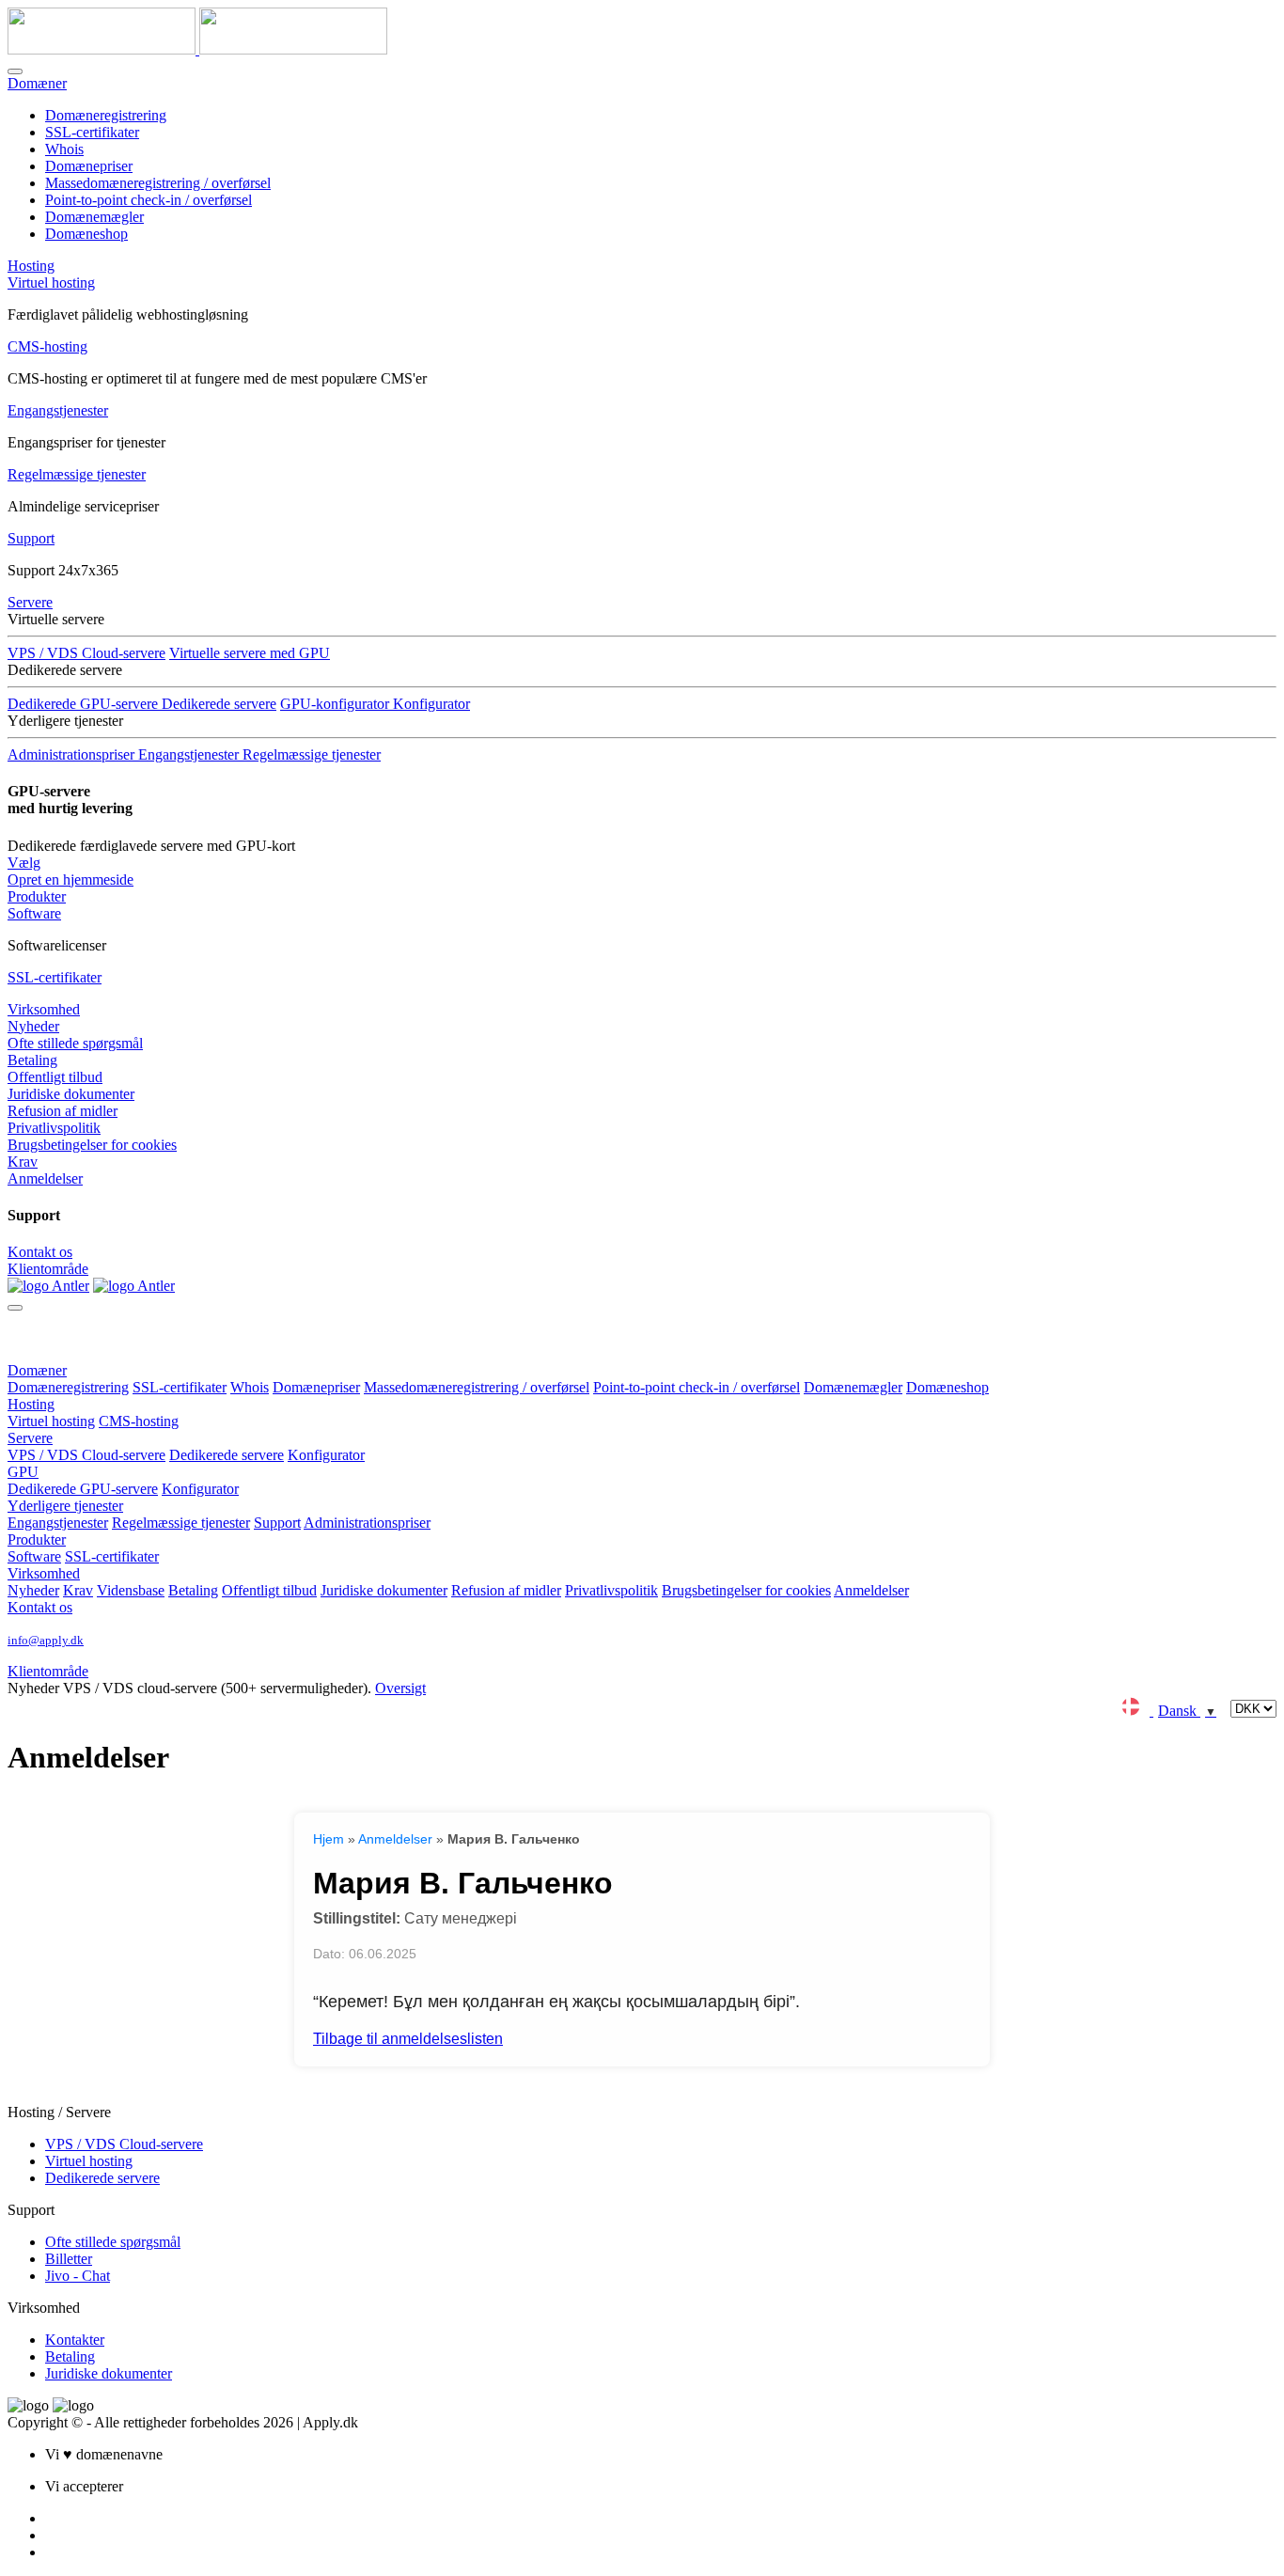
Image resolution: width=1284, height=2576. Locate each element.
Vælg (24, 863)
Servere (30, 602)
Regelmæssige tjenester (77, 474)
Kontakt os (40, 1252)
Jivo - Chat (78, 2276)
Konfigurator (326, 1455)
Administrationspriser (367, 1523)
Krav (23, 1162)
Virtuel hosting (51, 283)
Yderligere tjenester (65, 1506)
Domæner (37, 83)
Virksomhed (44, 1009)
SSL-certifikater (92, 132)
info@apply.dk (46, 1640)
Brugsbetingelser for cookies (92, 1145)
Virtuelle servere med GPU (250, 653)
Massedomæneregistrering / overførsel (158, 183)
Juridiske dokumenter (71, 1094)
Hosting (31, 266)
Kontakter (75, 2340)
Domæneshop (86, 234)
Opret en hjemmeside (70, 880)
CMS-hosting (47, 346)
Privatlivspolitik (54, 1128)
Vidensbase (131, 1590)
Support (31, 538)
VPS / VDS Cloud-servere (86, 653)
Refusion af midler (63, 1111)
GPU (23, 1472)
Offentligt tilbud (55, 1077)
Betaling (32, 1060)
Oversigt (400, 1688)
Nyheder (33, 1026)
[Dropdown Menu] (15, 1308)
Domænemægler (94, 217)
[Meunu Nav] (15, 71)
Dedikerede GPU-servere (83, 1489)
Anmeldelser (45, 1178)
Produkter (37, 896)
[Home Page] (48, 1286)
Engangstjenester (58, 410)
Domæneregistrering (106, 115)
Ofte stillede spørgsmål (75, 1043)
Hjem (329, 1839)
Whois (64, 149)
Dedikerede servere (219, 704)
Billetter (69, 2259)
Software (34, 913)
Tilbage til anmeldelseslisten (408, 2039)
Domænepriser (89, 166)
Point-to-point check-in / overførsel (149, 200)
